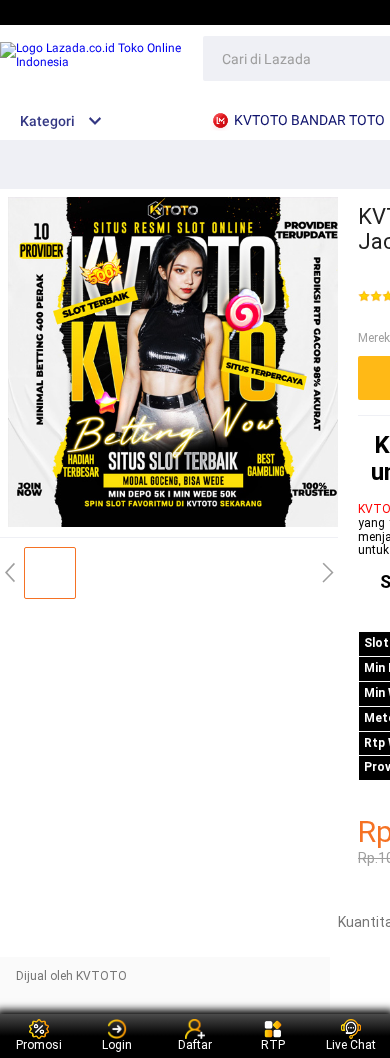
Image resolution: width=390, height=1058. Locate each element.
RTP (273, 1045)
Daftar (195, 1045)
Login (117, 1045)
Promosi (39, 1045)
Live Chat (351, 1045)
